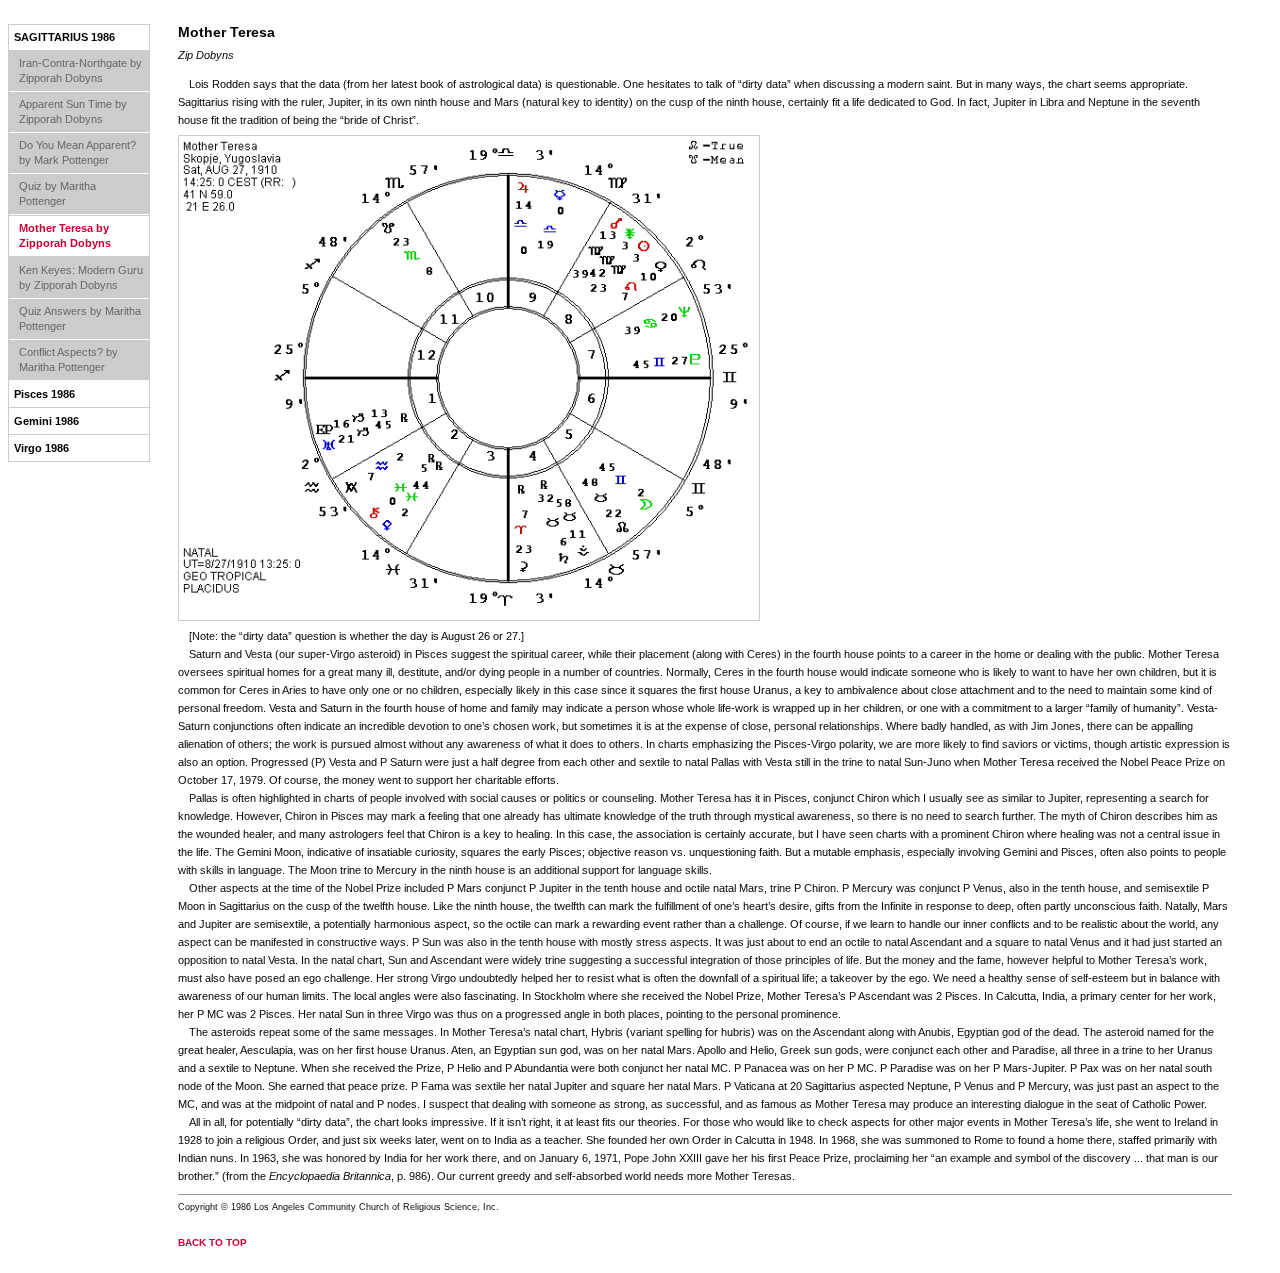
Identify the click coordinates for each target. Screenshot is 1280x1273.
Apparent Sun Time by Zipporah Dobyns (73, 111)
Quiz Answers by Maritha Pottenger (80, 318)
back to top (212, 1242)
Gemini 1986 (46, 421)
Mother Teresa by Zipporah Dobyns (65, 235)
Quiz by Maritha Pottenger (57, 193)
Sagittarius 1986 (64, 37)
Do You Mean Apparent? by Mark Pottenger (77, 152)
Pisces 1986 (44, 394)
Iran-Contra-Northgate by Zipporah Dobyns (80, 70)
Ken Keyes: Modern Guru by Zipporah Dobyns (81, 277)
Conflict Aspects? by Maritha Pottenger (68, 359)
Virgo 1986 (41, 448)
